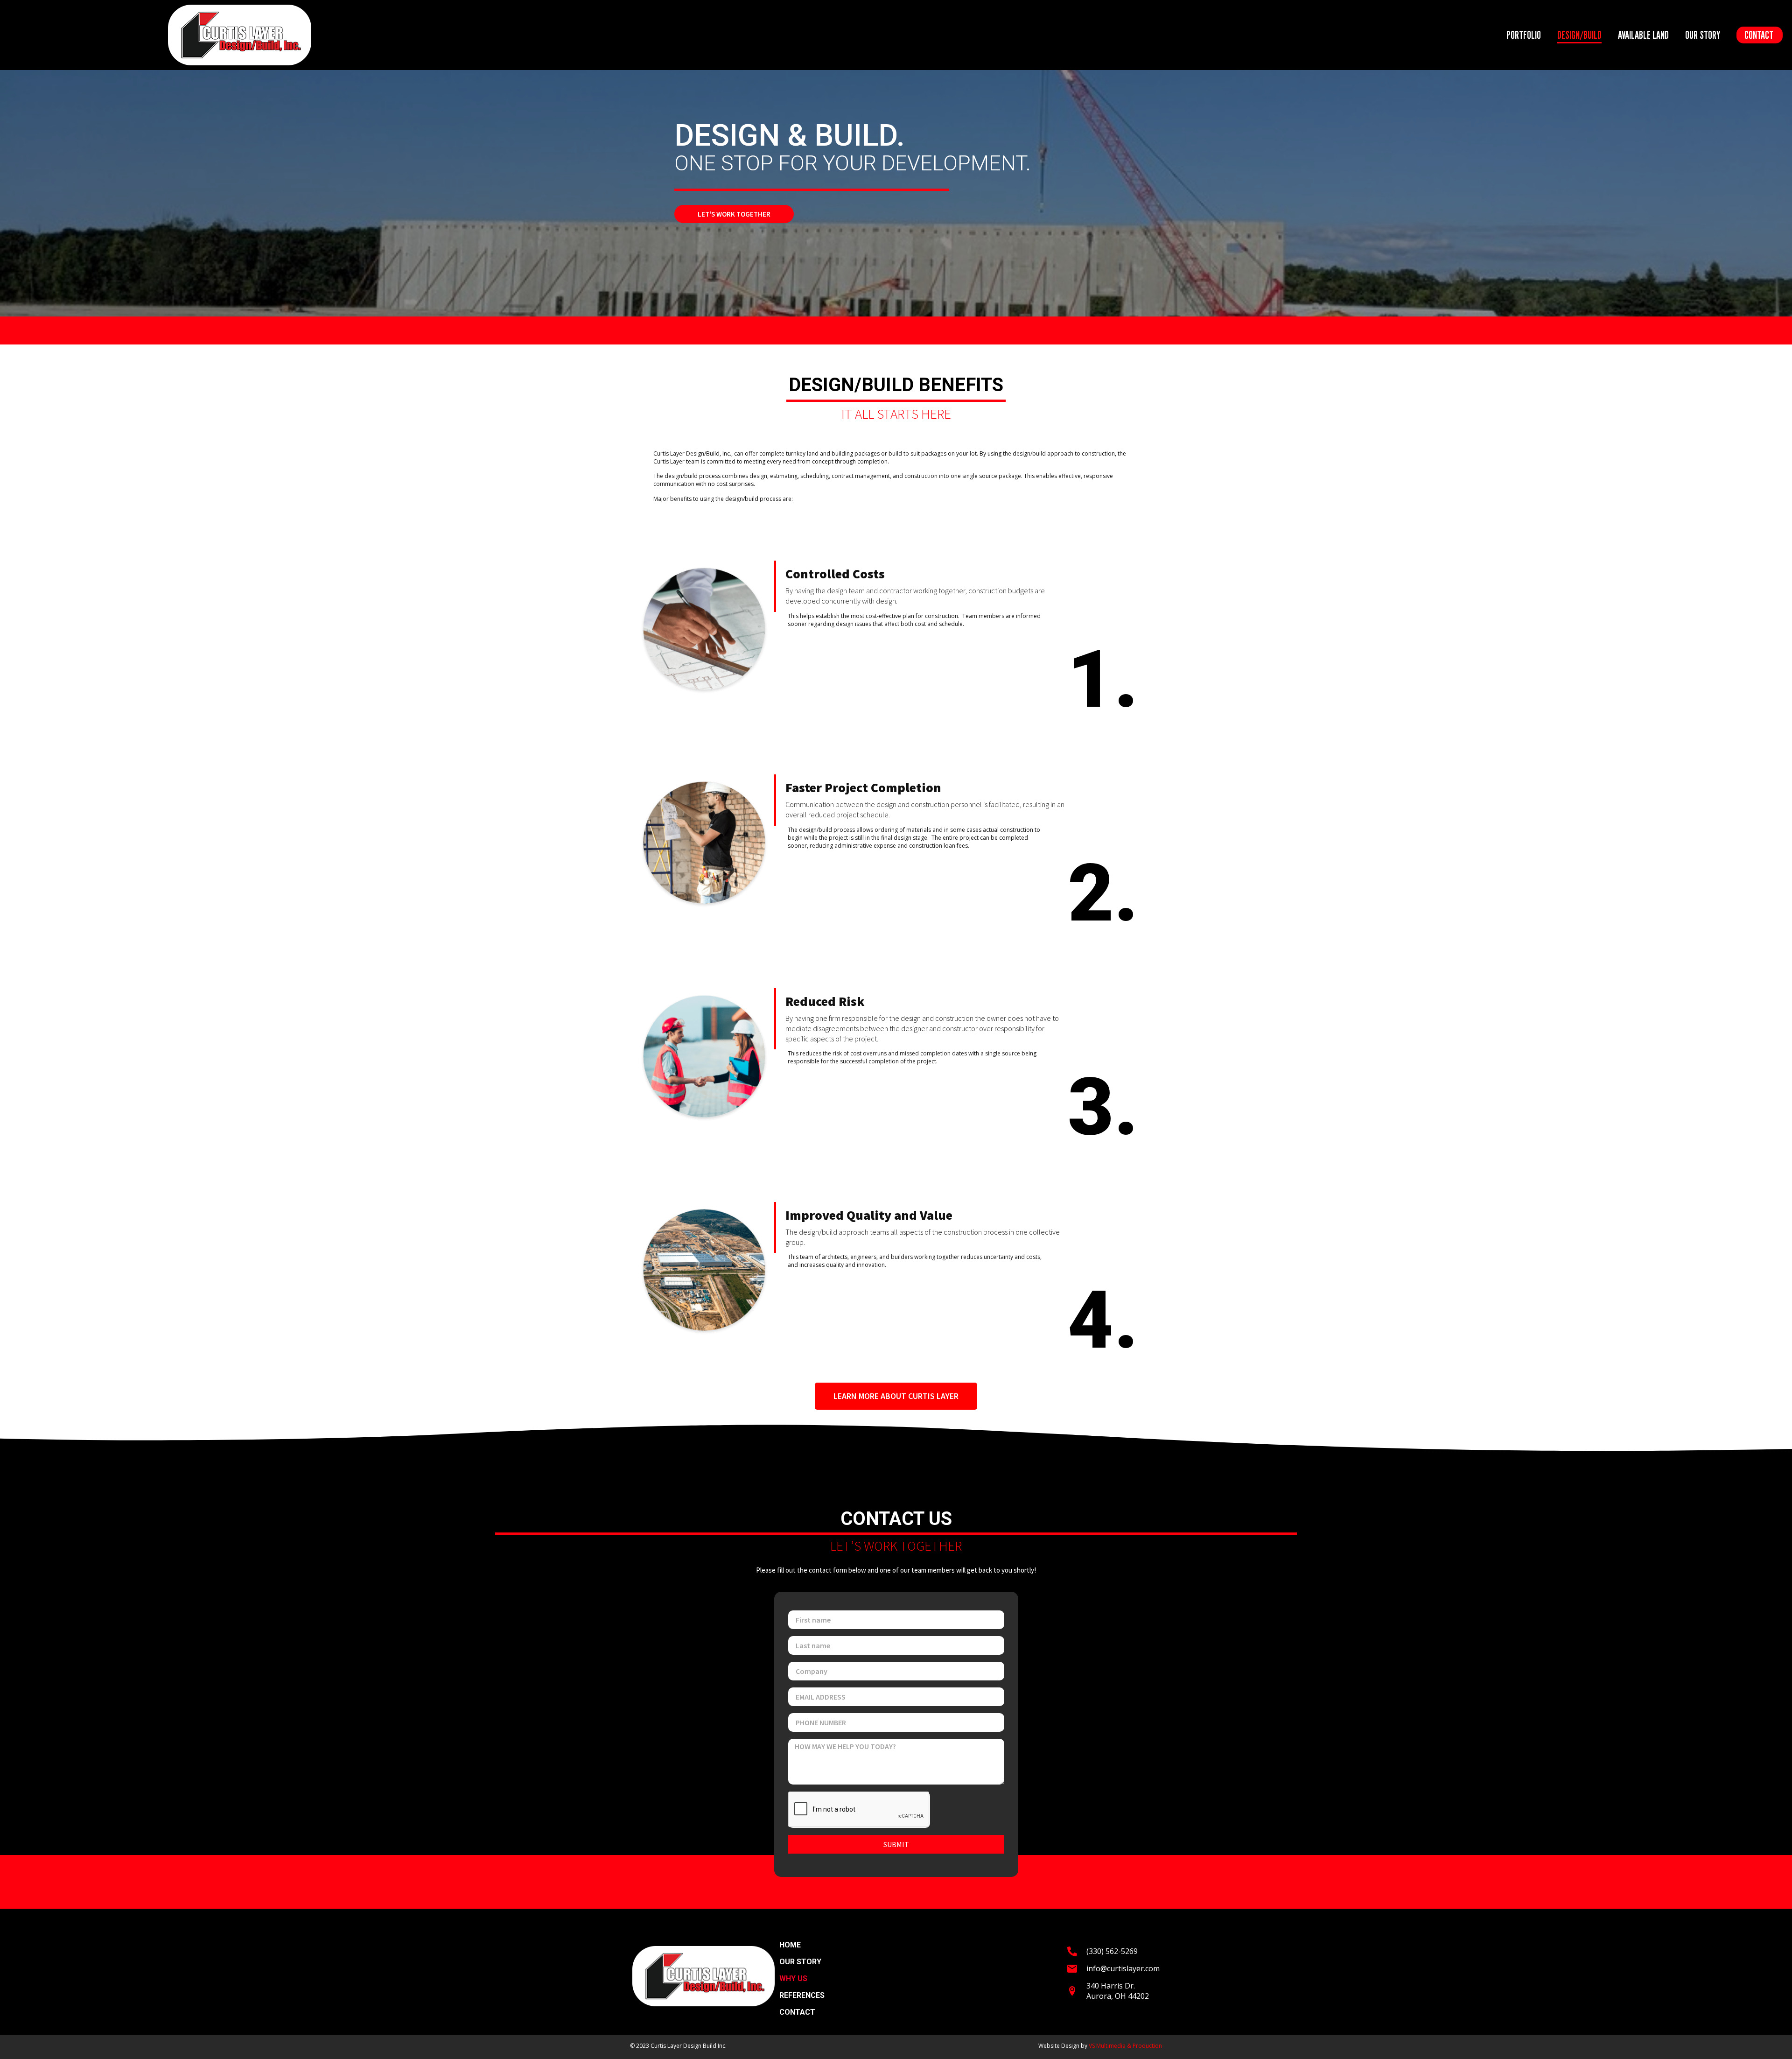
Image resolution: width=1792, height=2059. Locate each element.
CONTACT (797, 2012)
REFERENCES (802, 1996)
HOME (790, 1945)
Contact (1759, 35)
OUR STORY (1703, 35)
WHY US (793, 1979)
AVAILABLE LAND (1643, 35)
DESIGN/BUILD (1579, 35)
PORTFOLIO (1524, 35)
